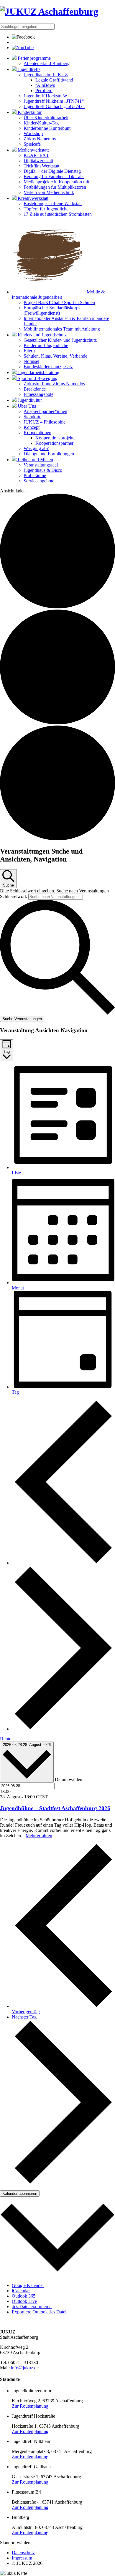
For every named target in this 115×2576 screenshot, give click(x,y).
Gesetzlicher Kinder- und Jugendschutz (60, 340)
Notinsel (31, 361)
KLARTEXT (36, 155)
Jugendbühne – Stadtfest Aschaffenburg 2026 (55, 1808)
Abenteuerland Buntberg (47, 63)
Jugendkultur (29, 400)
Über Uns (26, 406)
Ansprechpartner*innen (45, 411)
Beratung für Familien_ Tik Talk (54, 176)
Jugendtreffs (28, 69)
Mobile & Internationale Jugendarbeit (58, 294)
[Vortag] (63, 1563)
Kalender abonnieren (20, 2194)
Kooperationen (37, 433)
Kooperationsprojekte (55, 438)
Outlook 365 (24, 2296)
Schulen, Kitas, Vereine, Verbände (55, 356)
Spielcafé (32, 144)
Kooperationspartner (54, 443)
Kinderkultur (29, 112)
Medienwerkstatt (33, 150)
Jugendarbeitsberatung (38, 372)
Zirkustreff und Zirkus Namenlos (54, 384)
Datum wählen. (69, 1779)
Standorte (32, 417)
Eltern (29, 351)
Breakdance (35, 389)
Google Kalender (28, 2285)
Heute (6, 1739)
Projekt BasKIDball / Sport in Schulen (59, 302)
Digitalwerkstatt (38, 161)
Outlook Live (24, 2301)
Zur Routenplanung (30, 2406)
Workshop (33, 133)
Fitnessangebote (38, 394)
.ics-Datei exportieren (32, 2307)
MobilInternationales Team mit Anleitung (62, 329)
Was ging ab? (36, 448)
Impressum (22, 2558)
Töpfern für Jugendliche (46, 209)
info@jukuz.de (25, 2368)
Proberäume (35, 475)
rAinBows (45, 85)
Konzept (32, 427)
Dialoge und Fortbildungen (49, 454)
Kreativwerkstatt (32, 198)
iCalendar (21, 2291)
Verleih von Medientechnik (49, 192)
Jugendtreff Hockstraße (45, 96)
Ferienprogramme (34, 58)
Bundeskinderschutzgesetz (48, 367)
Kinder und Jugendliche (46, 345)
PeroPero (44, 91)
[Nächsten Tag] (63, 1729)
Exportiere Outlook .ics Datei (39, 2312)
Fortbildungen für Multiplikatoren (55, 187)
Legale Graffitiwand (54, 80)
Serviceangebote (39, 481)
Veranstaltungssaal (41, 465)
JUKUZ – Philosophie (45, 422)
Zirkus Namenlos (40, 139)
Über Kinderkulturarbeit (46, 118)
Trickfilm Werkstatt (41, 166)
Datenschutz (23, 2553)
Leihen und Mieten (35, 460)
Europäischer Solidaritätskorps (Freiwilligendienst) (52, 310)
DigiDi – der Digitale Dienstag (52, 171)
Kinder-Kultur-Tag (41, 123)
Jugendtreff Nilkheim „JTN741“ (54, 101)
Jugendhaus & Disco (43, 470)
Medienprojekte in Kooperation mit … (59, 182)
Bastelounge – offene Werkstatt (53, 204)
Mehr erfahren (39, 1836)
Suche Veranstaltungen (22, 1019)
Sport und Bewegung (37, 378)
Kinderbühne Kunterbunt (47, 128)
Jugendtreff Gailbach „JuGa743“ (54, 106)
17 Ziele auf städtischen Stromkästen (58, 214)
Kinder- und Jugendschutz (42, 335)
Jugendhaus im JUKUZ (46, 75)
